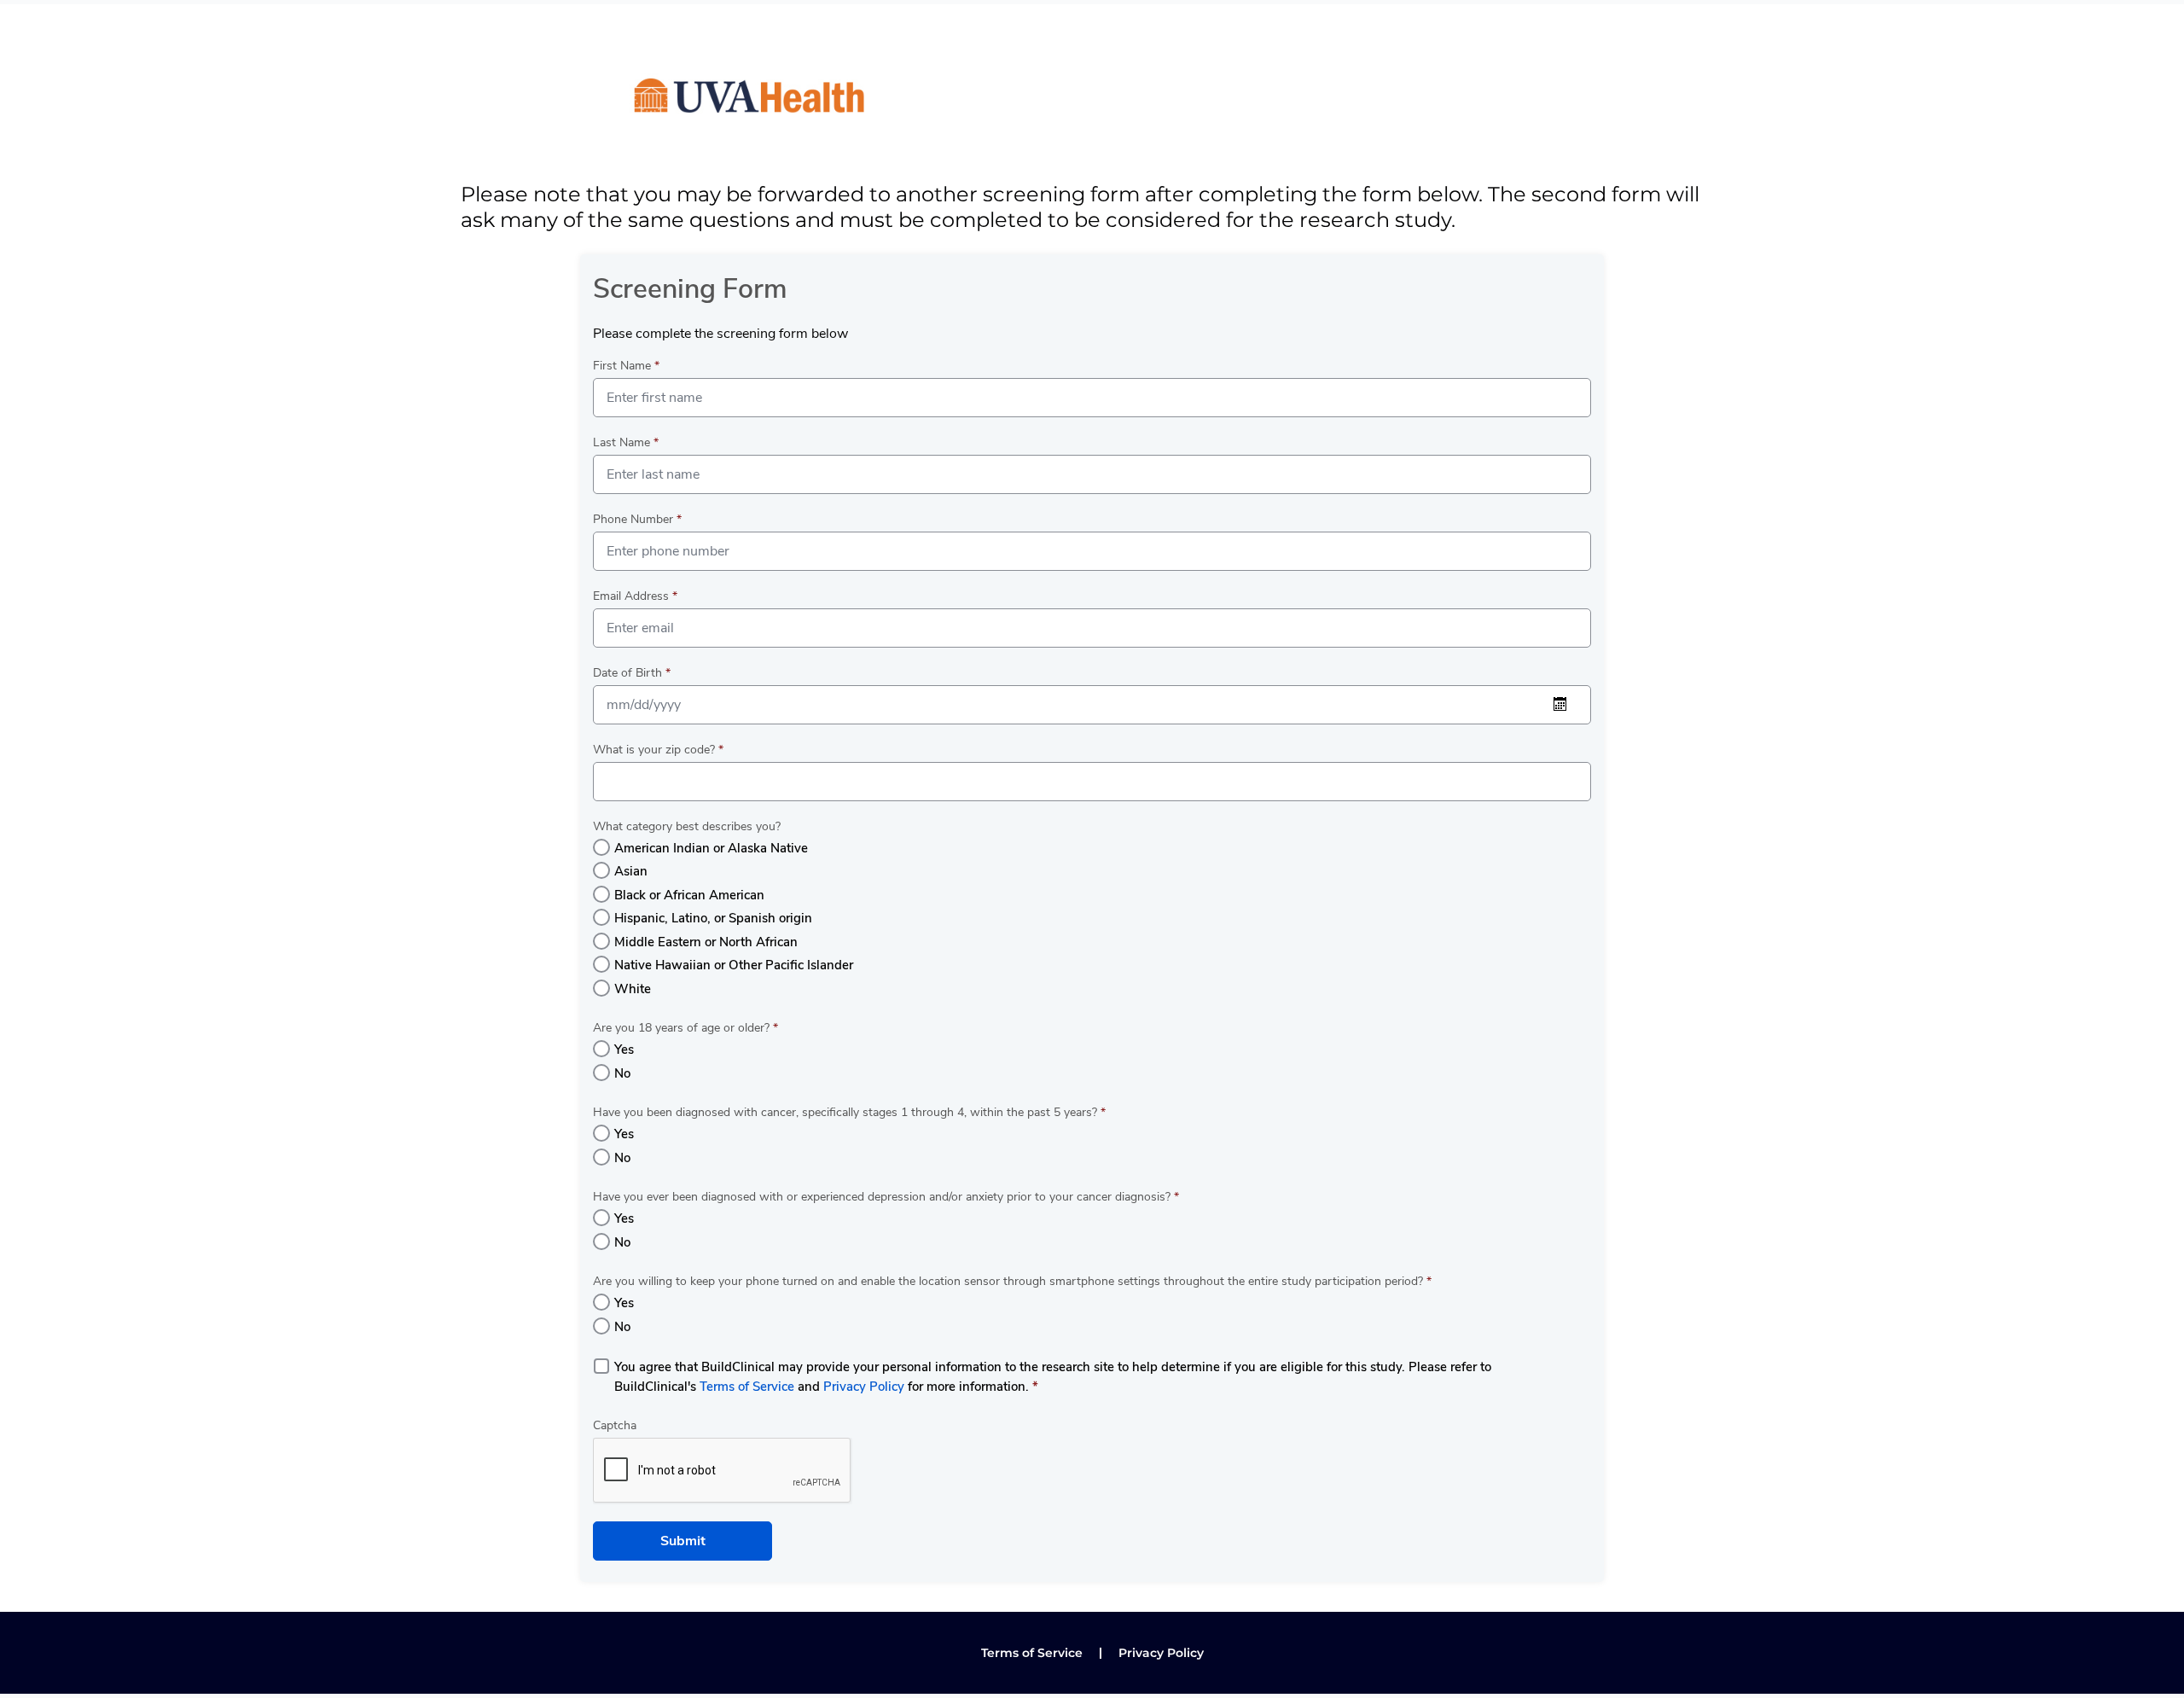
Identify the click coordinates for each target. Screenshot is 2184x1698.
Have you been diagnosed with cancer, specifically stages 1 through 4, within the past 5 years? (849, 1112)
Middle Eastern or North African (706, 942)
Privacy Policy (864, 1387)
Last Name (626, 442)
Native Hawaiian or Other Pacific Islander (734, 965)
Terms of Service (747, 1387)
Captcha (615, 1425)
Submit (683, 1541)
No (622, 1073)
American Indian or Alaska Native (711, 848)
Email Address (635, 596)
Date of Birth (632, 673)
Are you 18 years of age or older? (685, 1028)
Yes (624, 1050)
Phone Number (637, 519)
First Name (626, 366)
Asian (631, 871)
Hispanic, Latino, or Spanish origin (713, 918)
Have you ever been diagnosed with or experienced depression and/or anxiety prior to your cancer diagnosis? (886, 1197)
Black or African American (689, 895)
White (633, 989)
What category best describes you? (687, 826)
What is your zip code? (658, 750)
